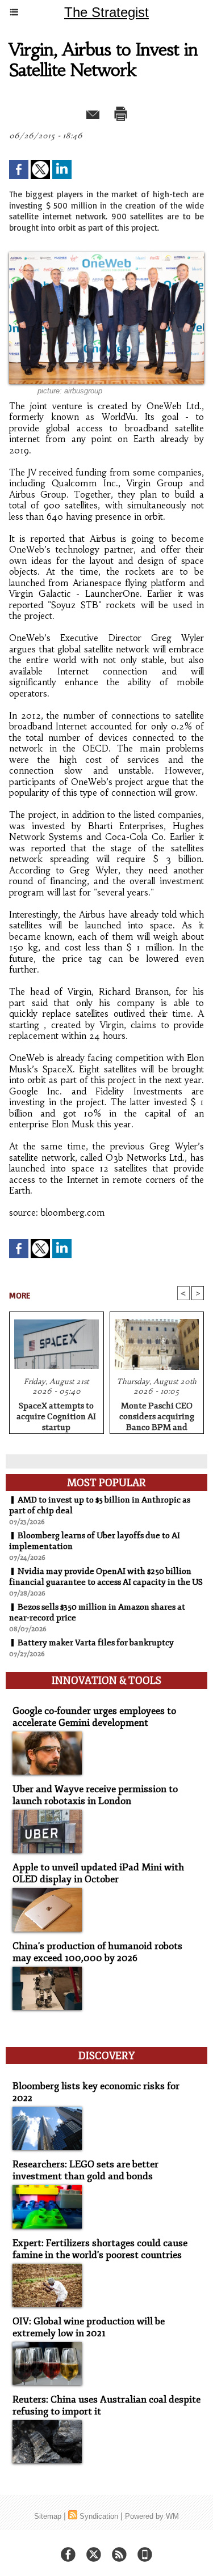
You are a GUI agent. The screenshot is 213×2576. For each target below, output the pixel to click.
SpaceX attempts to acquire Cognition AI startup (56, 1415)
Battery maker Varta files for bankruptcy (96, 1643)
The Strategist (106, 12)
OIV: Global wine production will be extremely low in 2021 (89, 2327)
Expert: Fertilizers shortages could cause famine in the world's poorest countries (100, 2249)
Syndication (99, 2516)
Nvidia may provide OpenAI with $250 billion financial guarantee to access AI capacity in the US (106, 1577)
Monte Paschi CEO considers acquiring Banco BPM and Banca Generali (157, 1415)
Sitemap (48, 2516)
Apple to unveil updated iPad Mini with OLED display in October (98, 1873)
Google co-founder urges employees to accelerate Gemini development (94, 1717)
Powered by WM (152, 2516)
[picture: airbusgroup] (106, 257)
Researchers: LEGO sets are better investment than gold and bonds (85, 2170)
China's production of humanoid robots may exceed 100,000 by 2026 (97, 1952)
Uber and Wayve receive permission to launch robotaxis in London (95, 1795)
